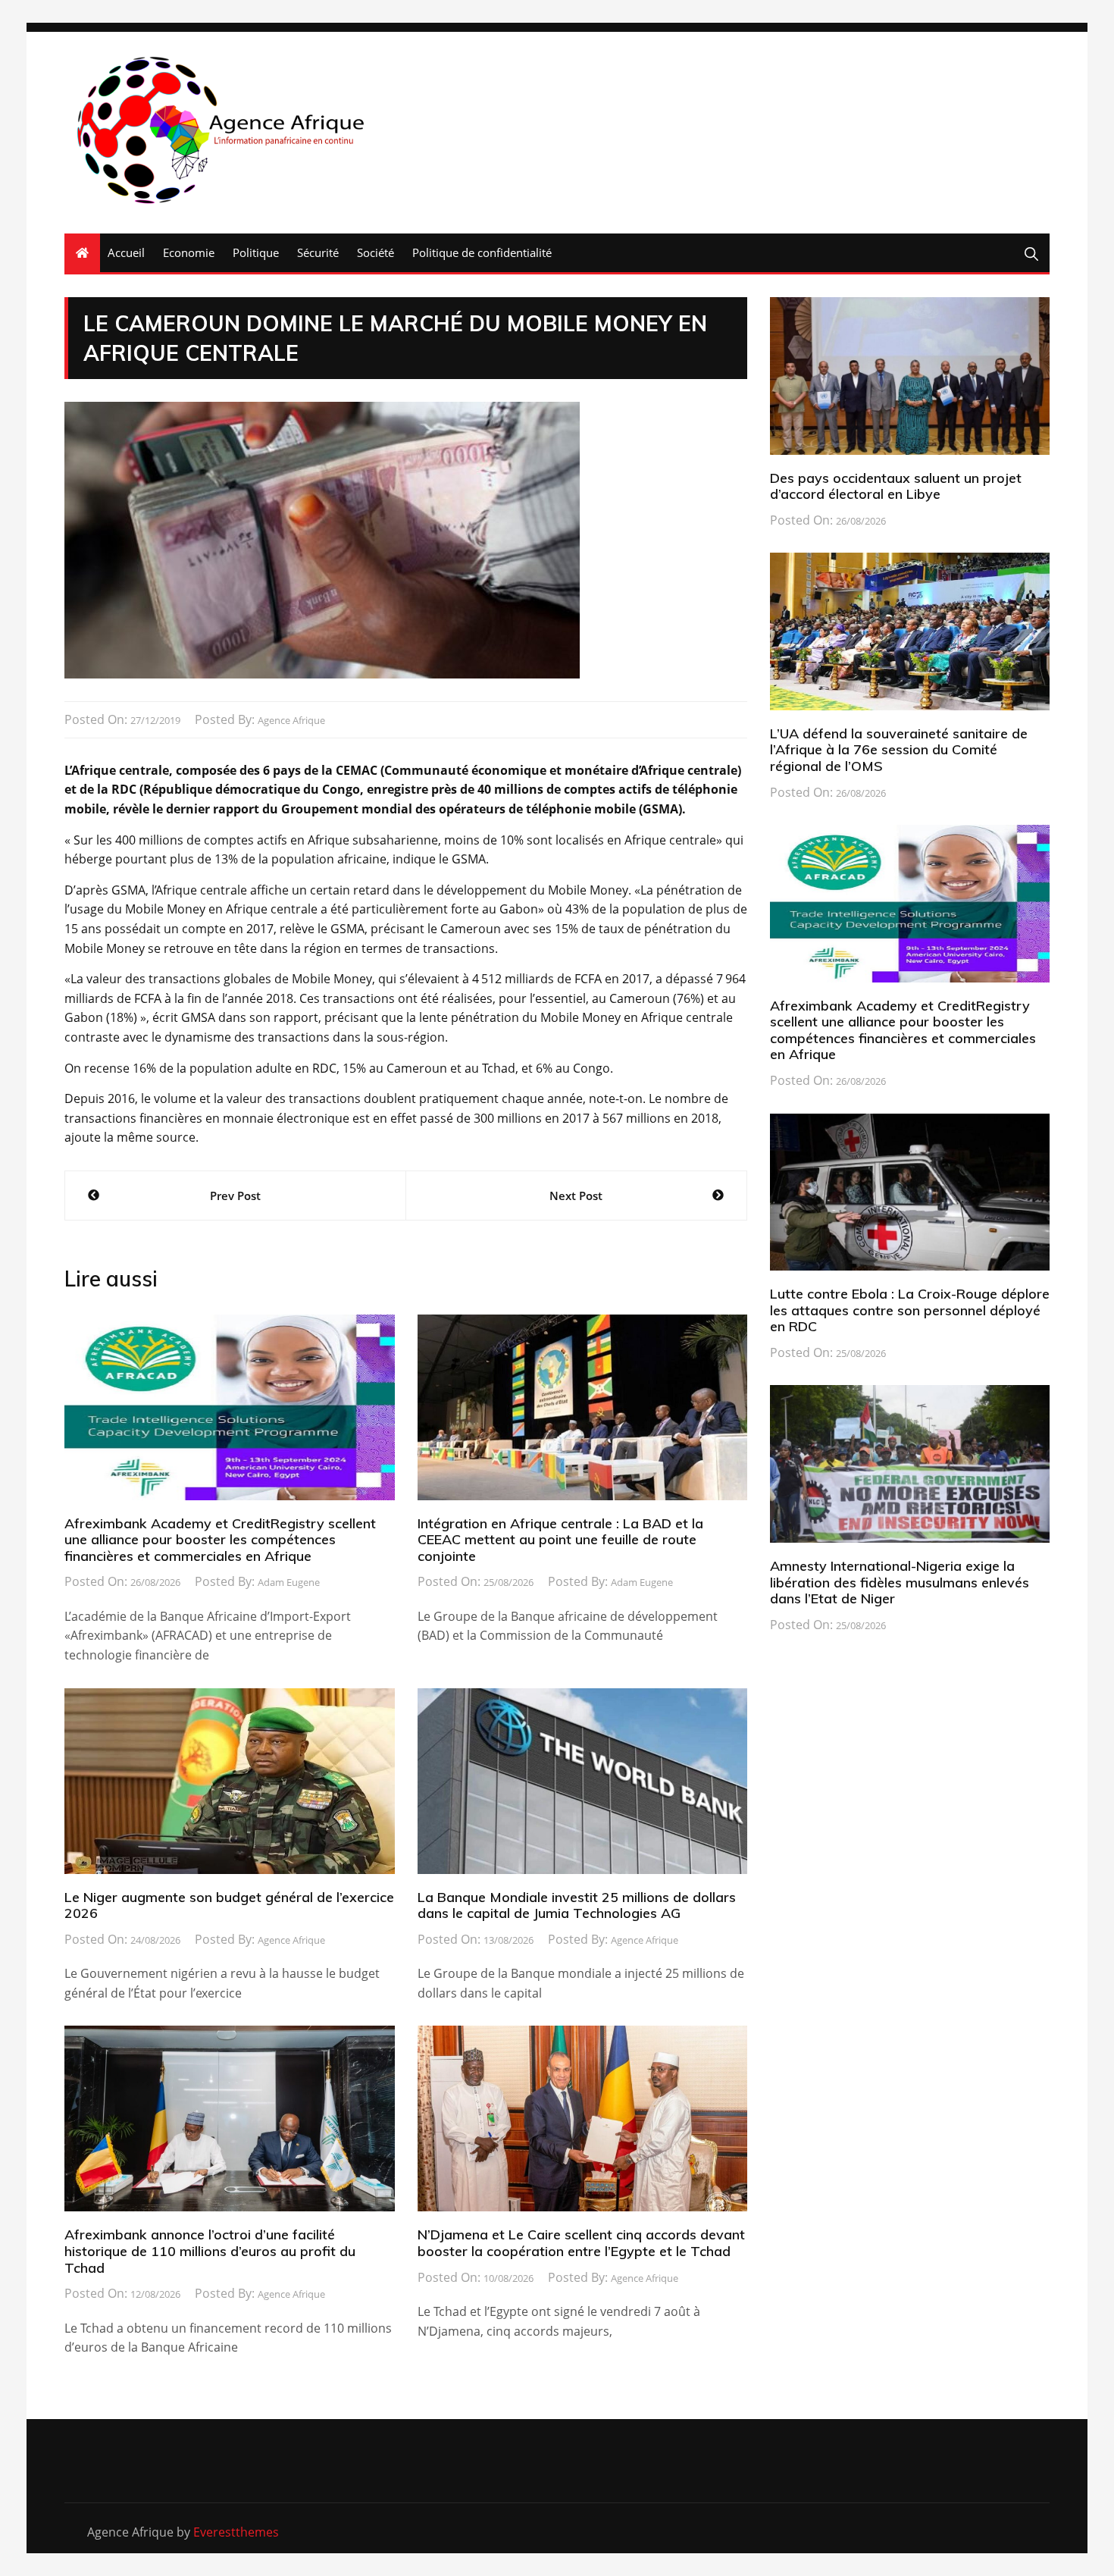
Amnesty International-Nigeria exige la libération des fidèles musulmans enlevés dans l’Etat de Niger (900, 1582)
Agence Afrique (291, 720)
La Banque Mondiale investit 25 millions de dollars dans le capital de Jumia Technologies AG (577, 1905)
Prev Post (235, 1196)
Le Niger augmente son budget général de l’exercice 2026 (229, 1905)
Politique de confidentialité (482, 252)
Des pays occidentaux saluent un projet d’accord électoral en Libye (896, 486)
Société (376, 252)
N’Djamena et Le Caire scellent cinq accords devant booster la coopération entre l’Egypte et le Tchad (581, 2243)
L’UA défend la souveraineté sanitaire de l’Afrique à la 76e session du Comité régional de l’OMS (899, 750)
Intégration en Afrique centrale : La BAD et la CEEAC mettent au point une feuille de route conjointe (560, 1540)
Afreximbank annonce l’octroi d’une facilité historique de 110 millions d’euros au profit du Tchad (210, 2251)
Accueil (126, 252)
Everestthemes (236, 2532)
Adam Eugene (289, 1582)
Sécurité (318, 252)
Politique (256, 252)
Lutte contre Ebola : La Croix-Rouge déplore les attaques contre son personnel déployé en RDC (910, 1310)
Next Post (576, 1196)
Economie (189, 252)
